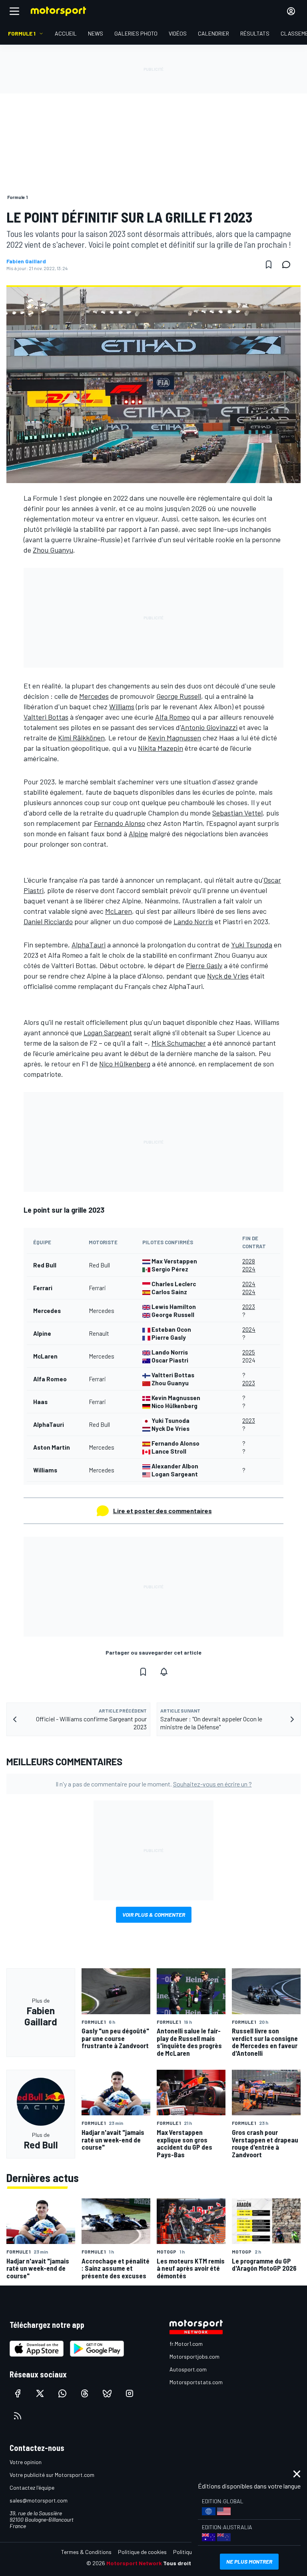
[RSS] (18, 2416)
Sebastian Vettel (237, 813)
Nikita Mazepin (160, 748)
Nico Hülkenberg (125, 1064)
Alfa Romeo (172, 717)
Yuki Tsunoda (252, 945)
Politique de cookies (142, 2552)
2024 (249, 1269)
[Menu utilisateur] (291, 11)
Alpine (138, 833)
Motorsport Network (134, 2563)
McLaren (119, 911)
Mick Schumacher (179, 1043)
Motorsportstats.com (196, 2382)
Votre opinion (26, 2462)
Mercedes (94, 696)
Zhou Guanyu (53, 550)
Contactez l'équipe (32, 2487)
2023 (249, 1307)
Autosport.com (188, 2369)
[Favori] (269, 265)
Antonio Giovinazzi (209, 727)
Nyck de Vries (228, 976)
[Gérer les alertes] (164, 1672)
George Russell (179, 696)
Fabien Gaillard (26, 261)
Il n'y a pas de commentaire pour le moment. (154, 1784)
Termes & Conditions (86, 2552)
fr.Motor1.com (186, 2344)
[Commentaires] (289, 265)
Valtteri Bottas (46, 717)
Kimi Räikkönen (81, 738)
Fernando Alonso (120, 823)
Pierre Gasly (204, 965)
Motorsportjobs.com (194, 2356)
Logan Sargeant (108, 1032)
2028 (249, 1261)
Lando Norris (193, 921)
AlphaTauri (89, 945)
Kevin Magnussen (174, 738)
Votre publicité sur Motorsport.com (52, 2475)
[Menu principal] (14, 11)
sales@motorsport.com (39, 2500)
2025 (249, 1352)
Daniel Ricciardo (48, 921)
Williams (122, 706)
